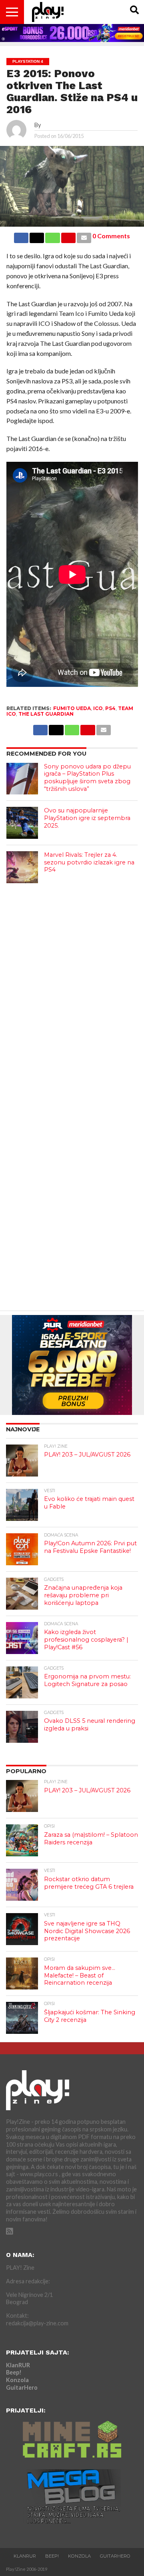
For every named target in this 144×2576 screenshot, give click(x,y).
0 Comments (111, 236)
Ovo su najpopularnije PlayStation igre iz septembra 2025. (87, 818)
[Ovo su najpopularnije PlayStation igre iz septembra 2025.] (22, 823)
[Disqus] (72, 991)
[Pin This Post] (68, 236)
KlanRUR (18, 2365)
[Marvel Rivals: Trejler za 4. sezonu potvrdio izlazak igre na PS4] (22, 867)
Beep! (14, 2372)
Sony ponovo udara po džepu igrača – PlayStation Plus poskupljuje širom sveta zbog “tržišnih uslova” (87, 778)
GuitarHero (22, 2387)
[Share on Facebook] (21, 236)
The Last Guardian (46, 714)
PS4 (110, 708)
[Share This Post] (37, 236)
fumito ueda (72, 708)
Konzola (17, 2380)
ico (98, 708)
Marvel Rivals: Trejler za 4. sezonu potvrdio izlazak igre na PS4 (89, 862)
